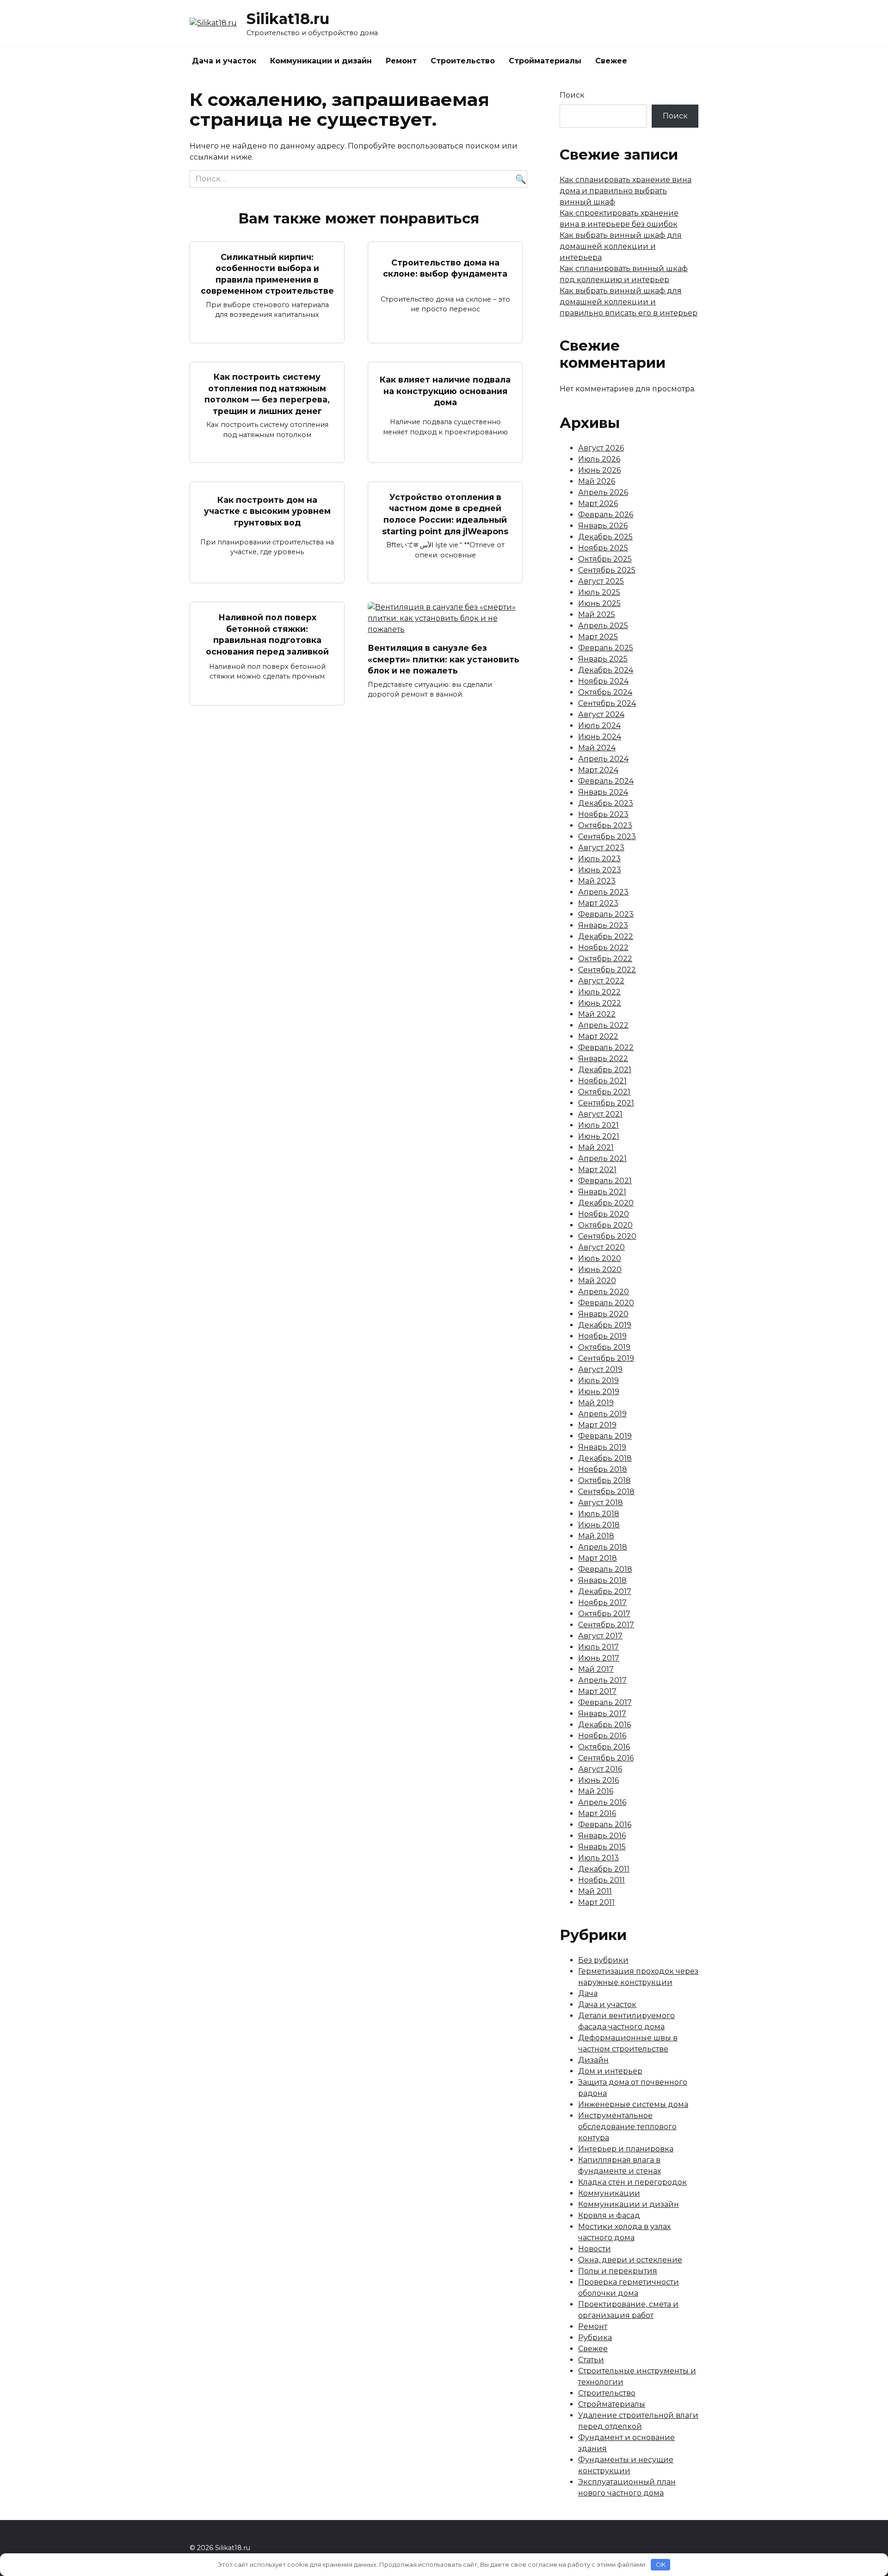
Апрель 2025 (603, 626)
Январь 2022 (603, 1059)
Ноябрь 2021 (602, 1081)
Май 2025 (597, 615)
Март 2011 (596, 1902)
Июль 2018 (599, 1514)
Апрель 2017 (602, 1680)
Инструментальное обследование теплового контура (627, 2127)
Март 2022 (598, 1036)
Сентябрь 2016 (606, 1758)
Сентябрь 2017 (606, 1625)
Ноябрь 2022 (603, 948)
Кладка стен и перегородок (632, 2182)
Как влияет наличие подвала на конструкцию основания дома (445, 391)
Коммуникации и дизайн (321, 61)
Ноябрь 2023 (603, 814)
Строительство (463, 61)
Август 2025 (601, 581)
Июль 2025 (599, 592)
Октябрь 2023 (605, 825)
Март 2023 (598, 903)
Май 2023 (597, 881)
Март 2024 (598, 770)
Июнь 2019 (599, 1392)
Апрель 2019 (602, 1414)
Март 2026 (598, 503)
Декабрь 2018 (605, 1458)
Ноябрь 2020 (604, 1214)
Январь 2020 (603, 1314)
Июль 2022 (599, 992)
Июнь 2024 (600, 737)
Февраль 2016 (605, 1825)
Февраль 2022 (606, 1047)
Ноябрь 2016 (602, 1736)
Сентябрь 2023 (607, 837)
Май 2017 (596, 1669)
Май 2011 (595, 1891)
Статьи (591, 2360)
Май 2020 (597, 1281)
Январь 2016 (602, 1836)
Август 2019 (600, 1369)
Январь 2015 (602, 1847)
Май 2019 (596, 1403)
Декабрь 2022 (606, 936)
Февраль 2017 (605, 1702)
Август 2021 (600, 1114)
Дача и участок (224, 61)
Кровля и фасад (609, 2215)
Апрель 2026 (603, 492)
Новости (595, 2249)
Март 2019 (597, 1425)
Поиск (572, 95)
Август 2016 (600, 1769)
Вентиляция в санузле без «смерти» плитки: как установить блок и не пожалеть (444, 659)
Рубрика (595, 2338)
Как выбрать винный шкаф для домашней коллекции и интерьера (621, 246)
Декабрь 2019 (605, 1325)
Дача (588, 1993)
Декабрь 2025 (605, 537)
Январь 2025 (603, 659)
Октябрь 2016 (604, 1747)
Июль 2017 (598, 1647)
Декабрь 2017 (605, 1591)
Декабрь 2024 (606, 670)
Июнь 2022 (600, 1003)
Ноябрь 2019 (602, 1336)
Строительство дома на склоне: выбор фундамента (445, 268)
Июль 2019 (598, 1381)
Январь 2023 (603, 925)
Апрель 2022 (603, 1025)
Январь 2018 (602, 1580)
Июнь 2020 (600, 1269)
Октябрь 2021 (604, 1092)
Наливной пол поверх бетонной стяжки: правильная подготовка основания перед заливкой (267, 634)
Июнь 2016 (598, 1780)
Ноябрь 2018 (603, 1469)
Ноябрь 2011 (601, 1880)
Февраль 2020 (606, 1303)
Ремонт (401, 61)
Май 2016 (596, 1791)
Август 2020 (601, 1247)
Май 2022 (597, 1014)
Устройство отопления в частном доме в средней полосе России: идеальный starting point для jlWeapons (445, 514)
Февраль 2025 (606, 648)
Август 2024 (601, 714)
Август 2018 (601, 1503)
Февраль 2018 (605, 1569)
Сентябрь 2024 (607, 703)
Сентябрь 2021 (606, 1103)
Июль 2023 (599, 859)
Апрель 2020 (604, 1292)
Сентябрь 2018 (606, 1492)
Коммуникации (609, 2193)
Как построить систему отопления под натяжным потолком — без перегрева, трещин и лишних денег (267, 394)
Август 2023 (601, 848)
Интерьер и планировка (626, 2149)
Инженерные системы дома (633, 2104)
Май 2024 (597, 748)
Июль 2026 (599, 459)
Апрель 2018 (603, 1547)
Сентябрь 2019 (606, 1358)
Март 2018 (598, 1558)
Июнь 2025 (599, 603)
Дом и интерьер (610, 2071)
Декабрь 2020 (606, 1203)
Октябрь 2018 (604, 1480)
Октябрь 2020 (605, 1225)
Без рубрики (603, 1960)
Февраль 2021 (605, 1181)
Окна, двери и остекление (630, 2260)
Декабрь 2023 (606, 803)
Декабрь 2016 (604, 1725)
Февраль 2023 (606, 914)
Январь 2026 (603, 526)
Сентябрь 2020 (607, 1236)
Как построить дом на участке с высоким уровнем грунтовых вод (267, 511)
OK (661, 2564)
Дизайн (593, 2060)
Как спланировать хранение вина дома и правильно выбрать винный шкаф (626, 191)
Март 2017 (597, 1691)
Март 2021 (597, 1170)
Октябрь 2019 (604, 1347)
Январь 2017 (602, 1714)
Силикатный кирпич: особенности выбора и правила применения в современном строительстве (267, 274)
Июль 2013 (598, 1858)
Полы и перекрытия (618, 2271)
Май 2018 (596, 1536)
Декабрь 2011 (604, 1869)
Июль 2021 (598, 1125)
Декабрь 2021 (605, 1070)
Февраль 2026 (606, 515)
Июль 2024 (599, 726)
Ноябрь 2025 (603, 548)
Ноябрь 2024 (603, 681)
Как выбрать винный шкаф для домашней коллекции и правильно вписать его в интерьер (629, 302)
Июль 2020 (600, 1258)
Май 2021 (596, 1147)
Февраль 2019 (605, 1436)
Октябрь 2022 (605, 959)
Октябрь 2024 (605, 692)
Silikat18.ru (288, 19)
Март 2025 (598, 637)
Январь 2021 (602, 1192)
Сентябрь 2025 (607, 570)
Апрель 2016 (602, 1802)
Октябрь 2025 (605, 559)
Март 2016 (597, 1813)
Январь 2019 (602, 1447)
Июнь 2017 (599, 1658)
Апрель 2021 (602, 1158)
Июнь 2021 (599, 1136)
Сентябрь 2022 (607, 970)
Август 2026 (601, 448)
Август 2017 (600, 1636)
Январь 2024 (603, 792)
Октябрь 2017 (604, 1614)
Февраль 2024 (606, 781)
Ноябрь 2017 (602, 1603)
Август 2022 (601, 981)
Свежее (611, 61)
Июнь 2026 (599, 470)
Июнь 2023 (600, 870)
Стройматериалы (545, 61)
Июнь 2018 (599, 1525)
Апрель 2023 (603, 892)
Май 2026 (597, 481)
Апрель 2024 (603, 759)
